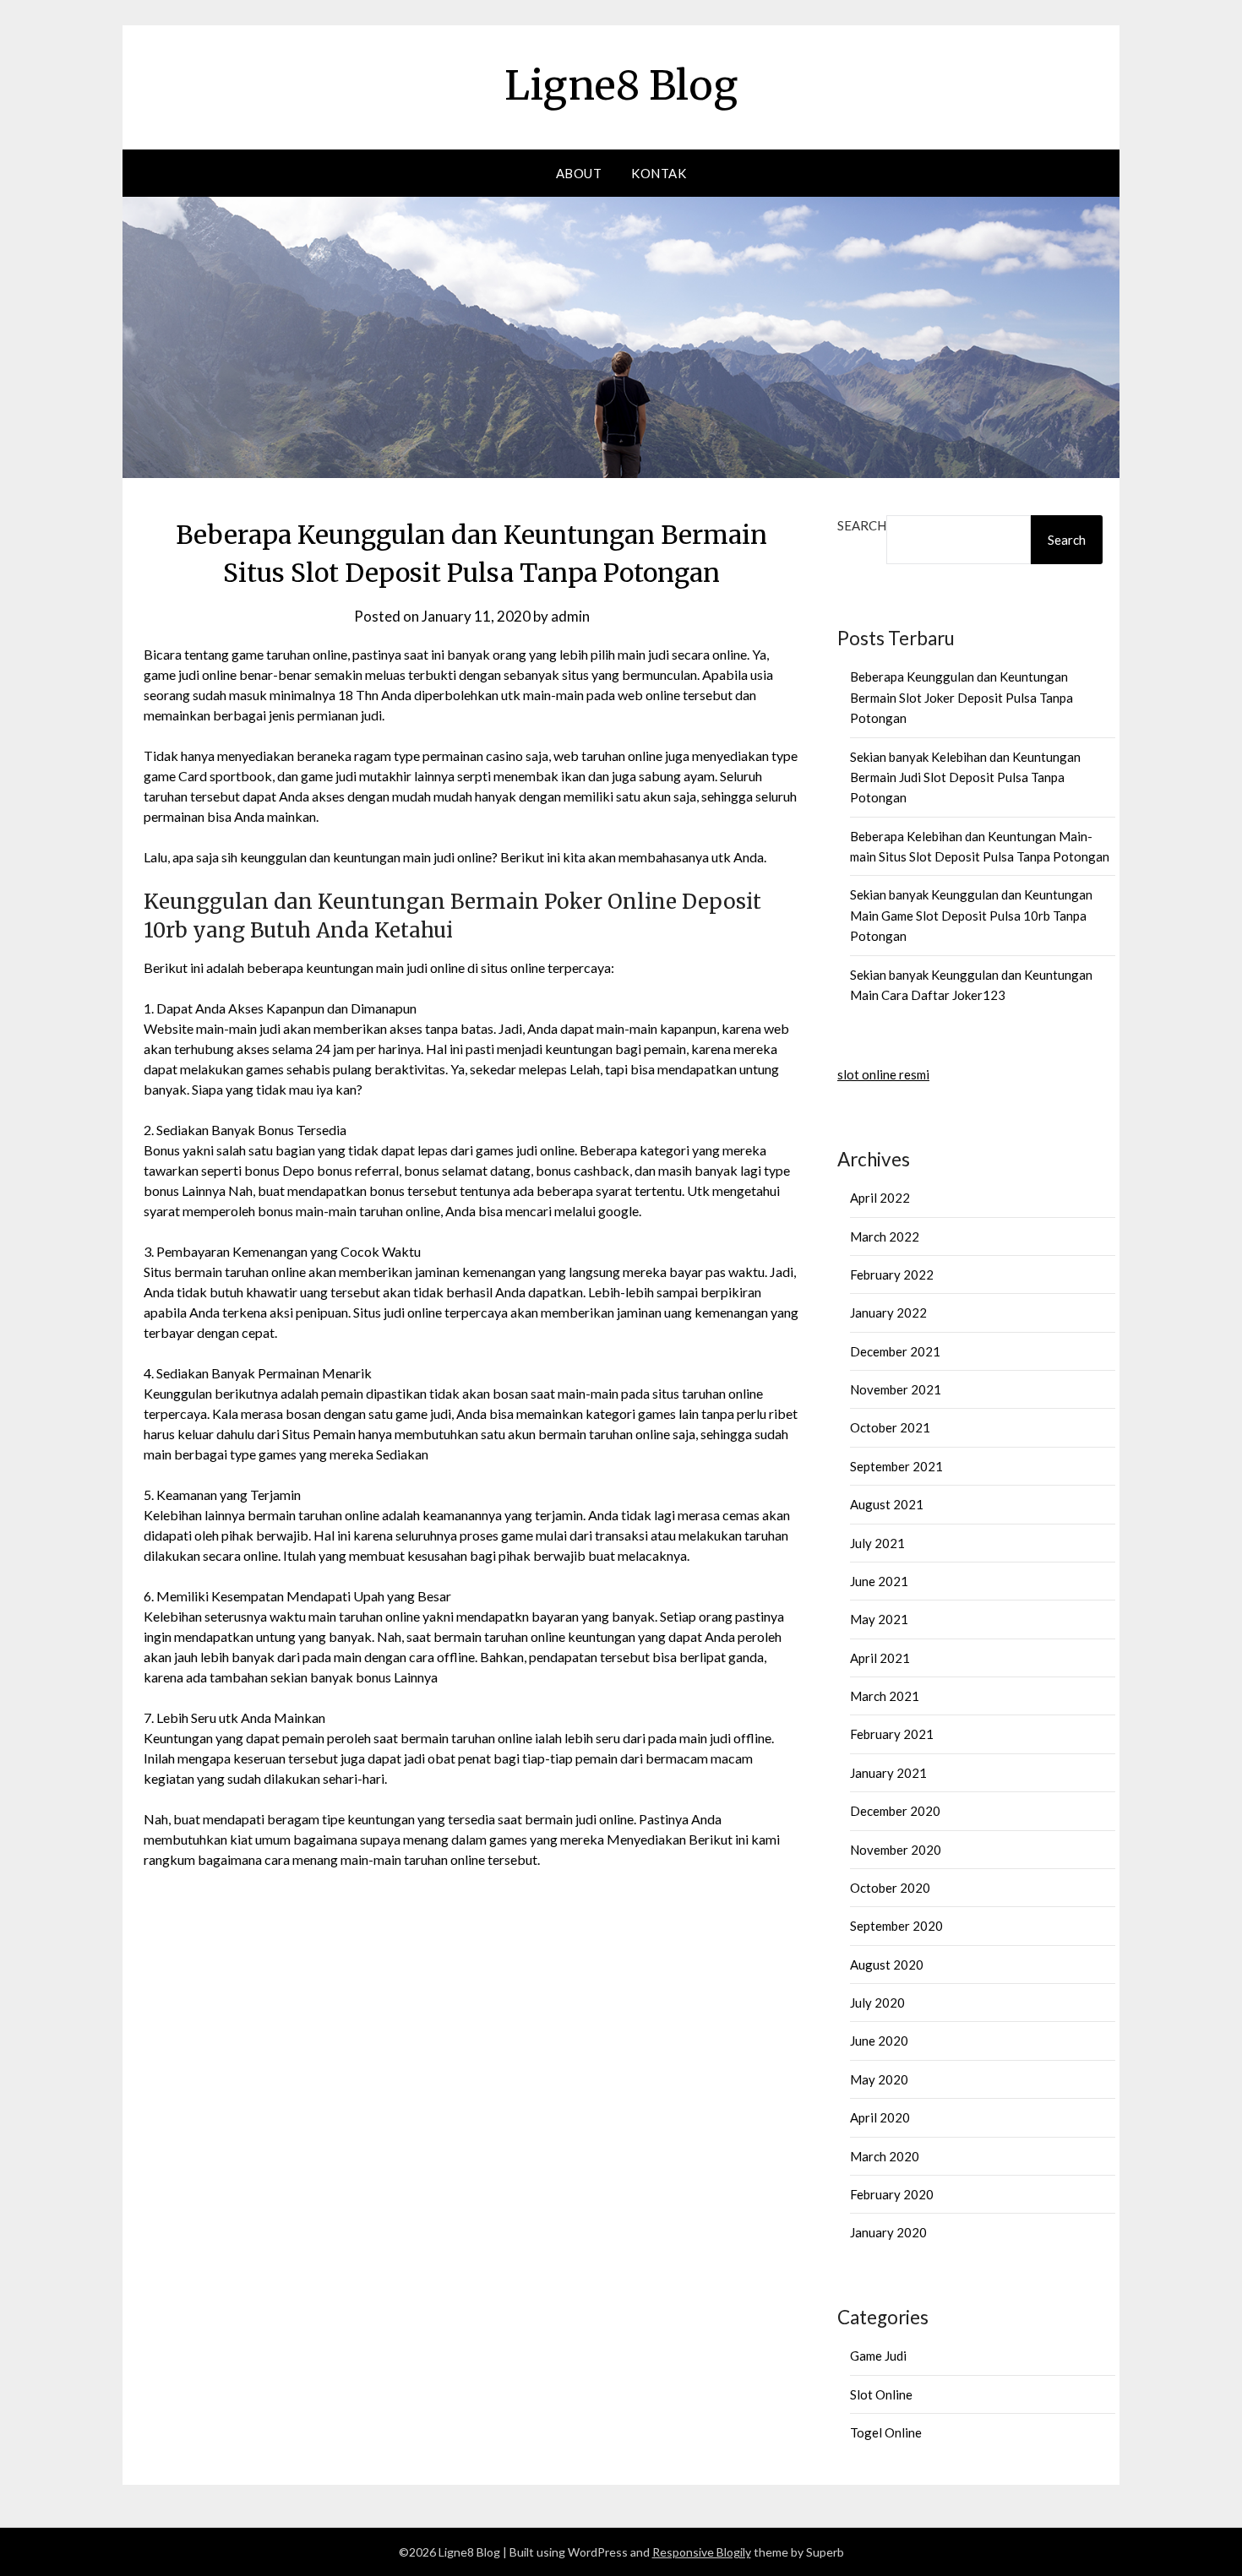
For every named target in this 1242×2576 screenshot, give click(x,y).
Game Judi (878, 2356)
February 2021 (892, 1734)
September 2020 (896, 1926)
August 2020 (887, 1965)
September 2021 (896, 1466)
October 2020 (890, 1888)
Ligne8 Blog (621, 85)
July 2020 (877, 2003)
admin (570, 616)
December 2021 (895, 1351)
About (579, 173)
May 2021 (879, 1619)
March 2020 (885, 2156)
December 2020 (895, 1811)
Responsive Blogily (702, 2552)
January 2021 (888, 1773)
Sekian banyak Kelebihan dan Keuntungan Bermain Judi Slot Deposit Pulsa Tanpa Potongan (965, 777)
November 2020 (896, 1850)
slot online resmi (883, 1074)
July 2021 (877, 1543)
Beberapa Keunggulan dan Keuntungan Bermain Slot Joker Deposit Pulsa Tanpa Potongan (961, 697)
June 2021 (879, 1581)
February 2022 (892, 1274)
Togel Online (886, 2432)
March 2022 (885, 1236)
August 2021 (887, 1504)
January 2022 (888, 1312)
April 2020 (880, 2117)
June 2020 (879, 2041)
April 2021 (880, 1658)
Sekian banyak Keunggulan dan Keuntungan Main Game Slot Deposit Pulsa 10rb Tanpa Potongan (971, 915)
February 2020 (892, 2194)
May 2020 (879, 2079)
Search (862, 525)
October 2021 (890, 1427)
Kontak (659, 173)
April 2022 (880, 1198)
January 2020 (888, 2232)
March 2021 (885, 1696)
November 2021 (896, 1389)
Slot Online (881, 2394)
